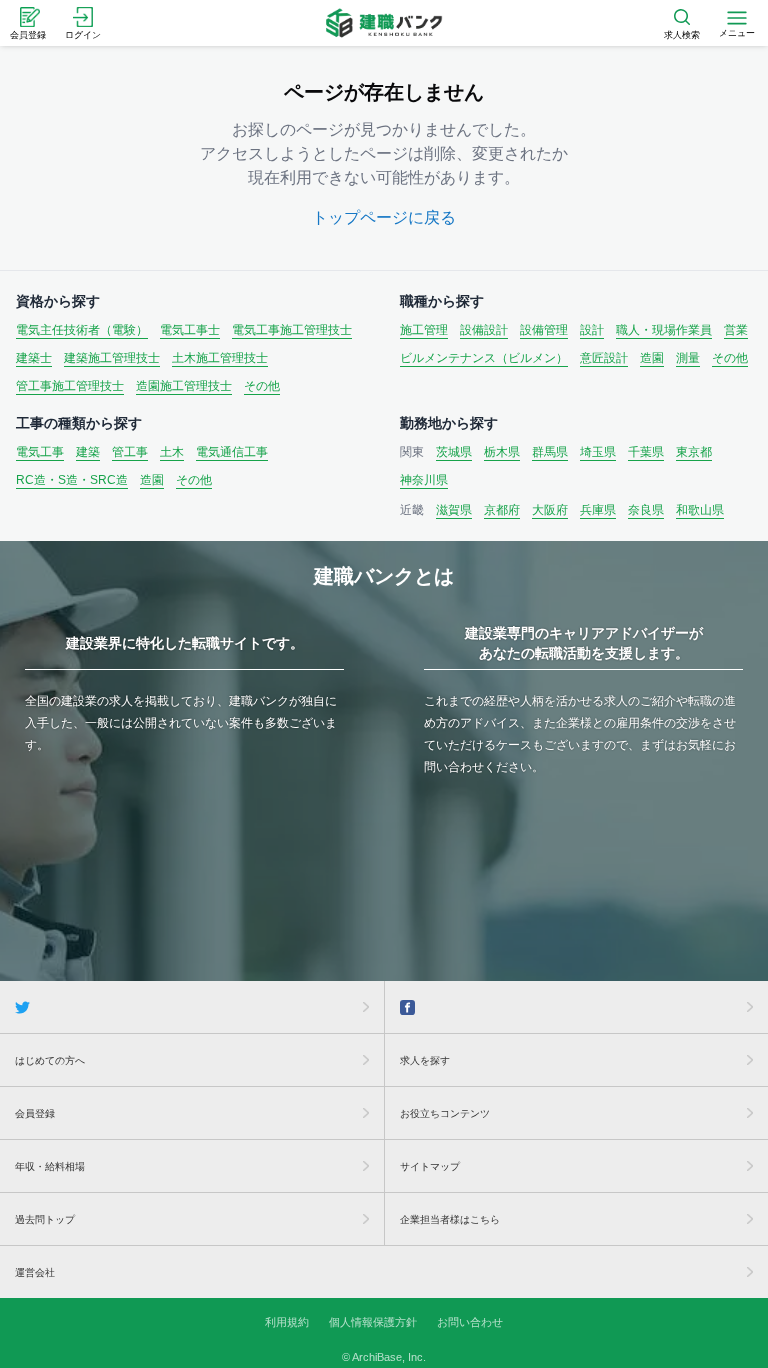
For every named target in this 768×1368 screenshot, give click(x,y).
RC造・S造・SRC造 (72, 480)
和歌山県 (700, 510)
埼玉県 (598, 452)
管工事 (130, 452)
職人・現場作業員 (664, 330)
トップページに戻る (384, 217)
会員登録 (35, 1113)
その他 (262, 386)
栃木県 (502, 452)
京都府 (502, 510)
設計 (592, 330)
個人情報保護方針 (373, 1322)
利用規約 (287, 1322)
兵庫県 (598, 510)
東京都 (694, 452)
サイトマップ (430, 1166)
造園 (652, 358)
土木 (172, 452)
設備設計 (484, 330)
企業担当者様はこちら (450, 1219)
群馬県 (550, 452)
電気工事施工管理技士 (292, 330)
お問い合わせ (470, 1322)
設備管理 (544, 330)
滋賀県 (454, 510)
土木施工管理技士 (220, 358)
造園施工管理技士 (184, 386)
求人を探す (425, 1060)
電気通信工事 (232, 452)
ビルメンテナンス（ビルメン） (484, 358)
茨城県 (454, 452)
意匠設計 (604, 358)
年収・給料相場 (50, 1166)
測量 (688, 358)
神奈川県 (424, 480)
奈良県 (646, 510)
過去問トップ (45, 1219)
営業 (736, 330)
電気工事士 (190, 330)
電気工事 (40, 452)
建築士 (34, 358)
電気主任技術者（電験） (82, 330)
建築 (88, 452)
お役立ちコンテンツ (445, 1113)
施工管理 (424, 330)
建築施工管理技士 (112, 358)
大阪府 (550, 510)
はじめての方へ (50, 1060)
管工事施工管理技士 (70, 386)
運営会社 (35, 1272)
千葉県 (646, 452)
